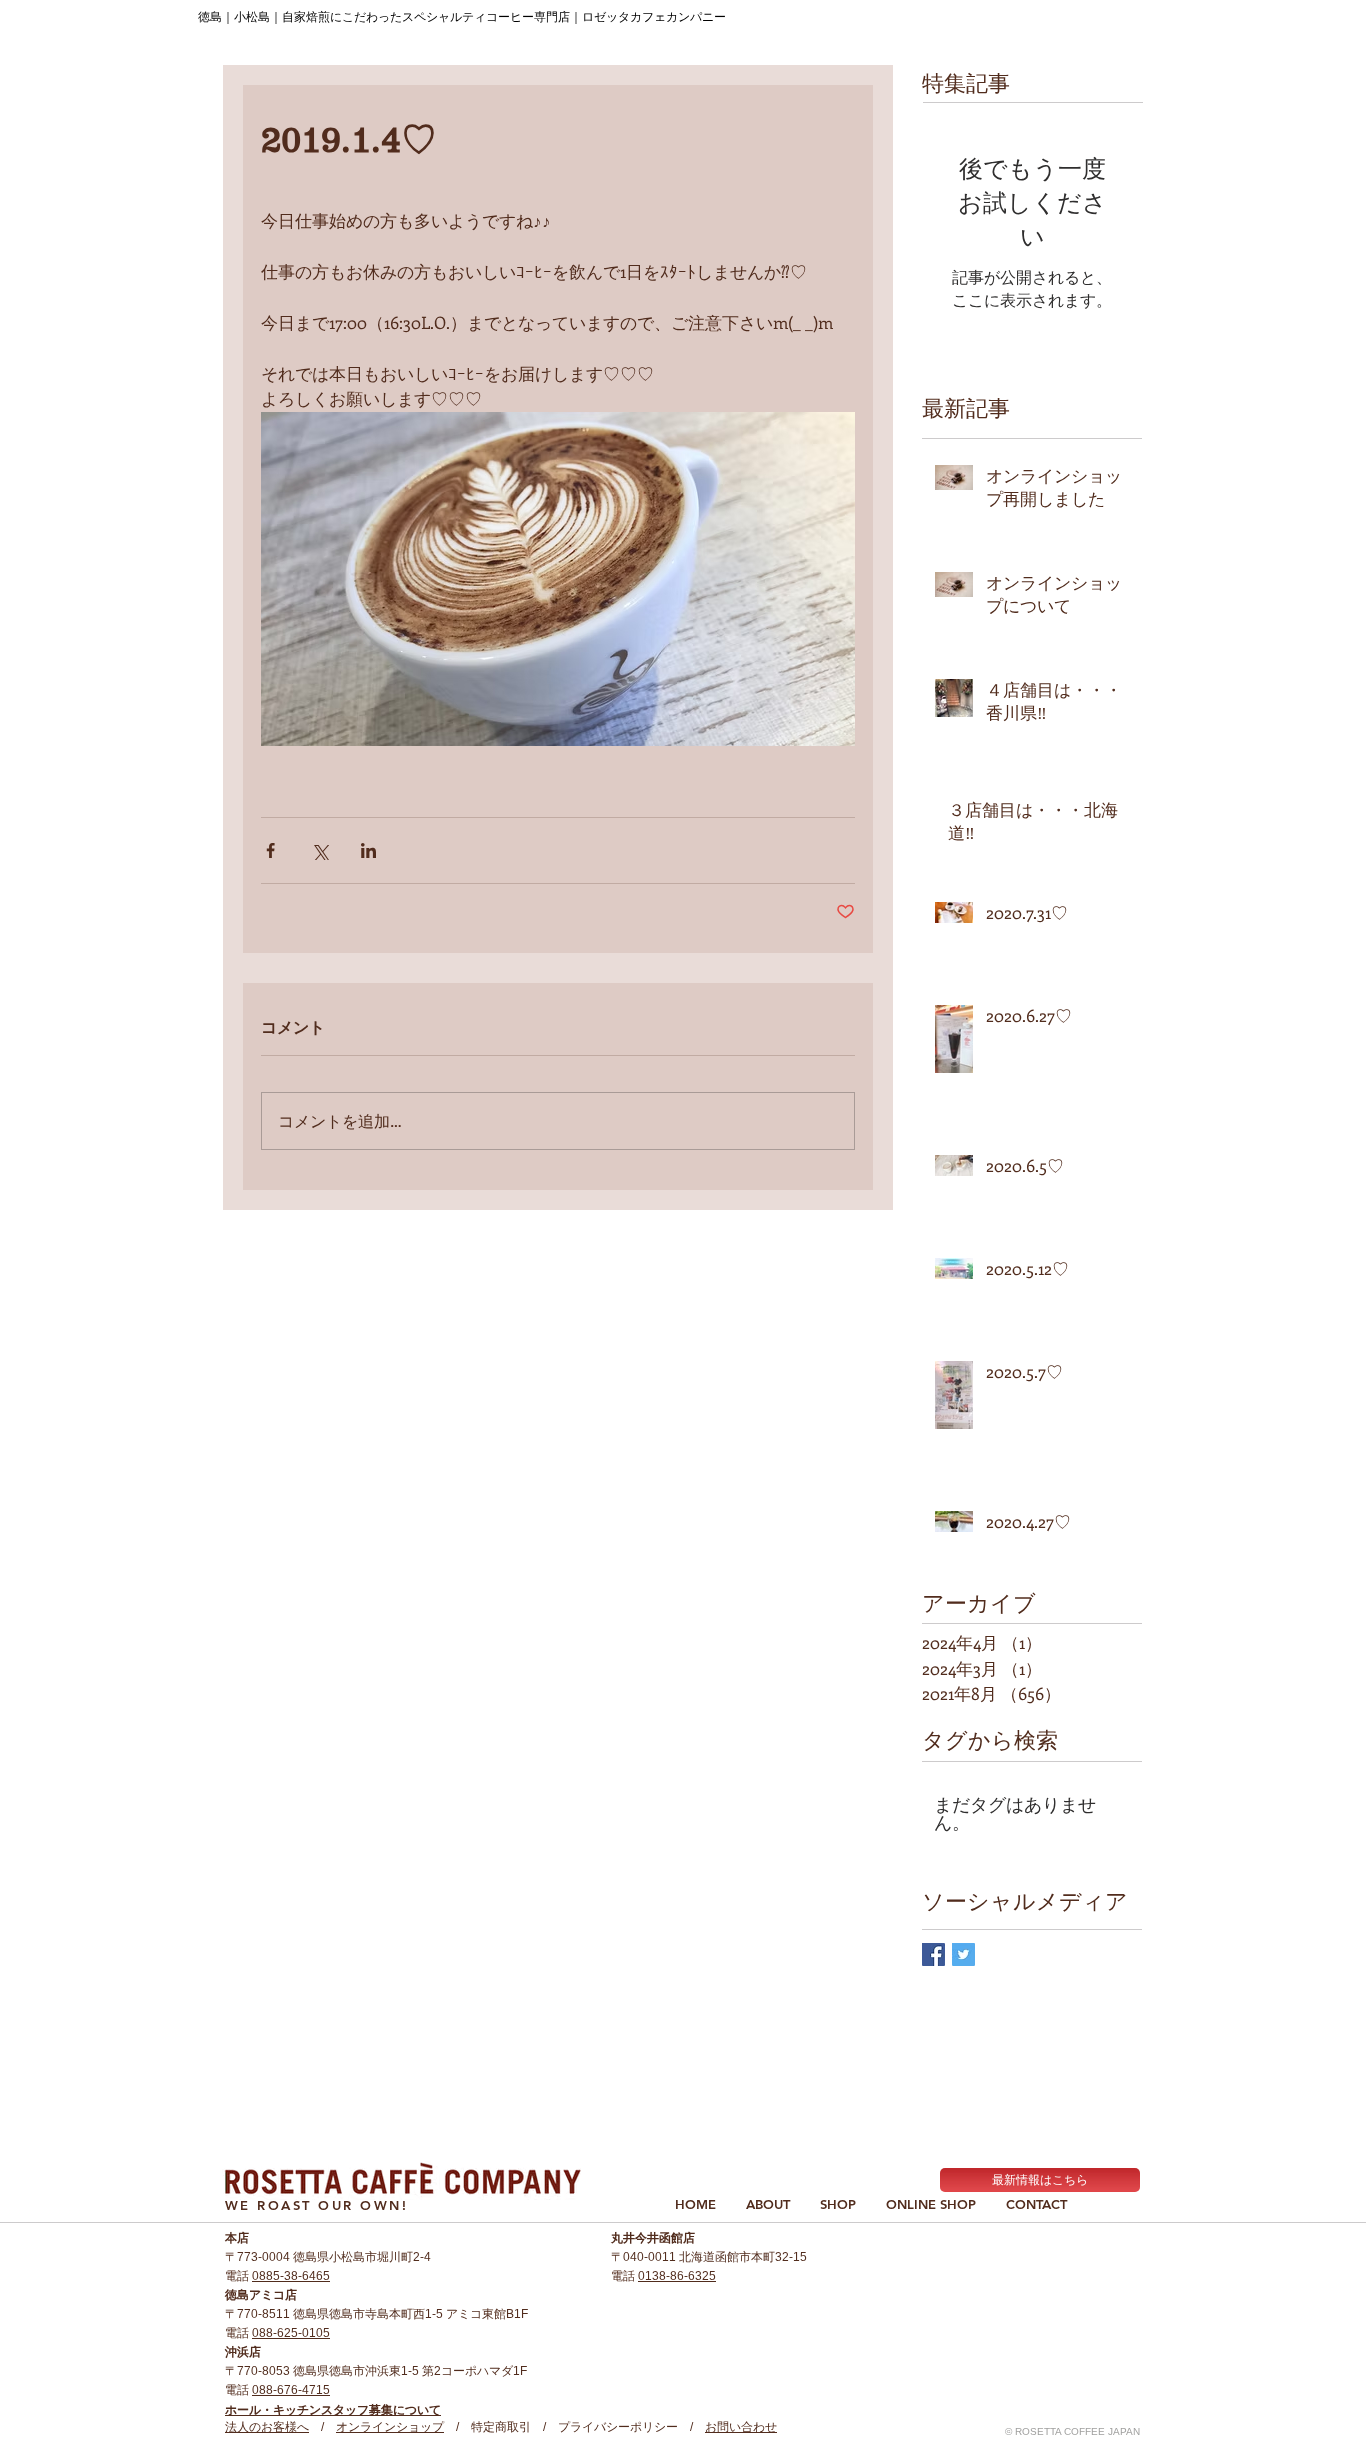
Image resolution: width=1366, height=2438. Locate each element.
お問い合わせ (741, 2427)
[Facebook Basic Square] (933, 1954)
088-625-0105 (291, 2333)
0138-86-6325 (677, 2276)
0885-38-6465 (291, 2276)
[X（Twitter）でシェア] (319, 850)
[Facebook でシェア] (270, 850)
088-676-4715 (291, 2390)
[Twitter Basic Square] (963, 1954)
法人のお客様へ (267, 2427)
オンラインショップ (390, 2427)
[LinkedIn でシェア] (368, 850)
